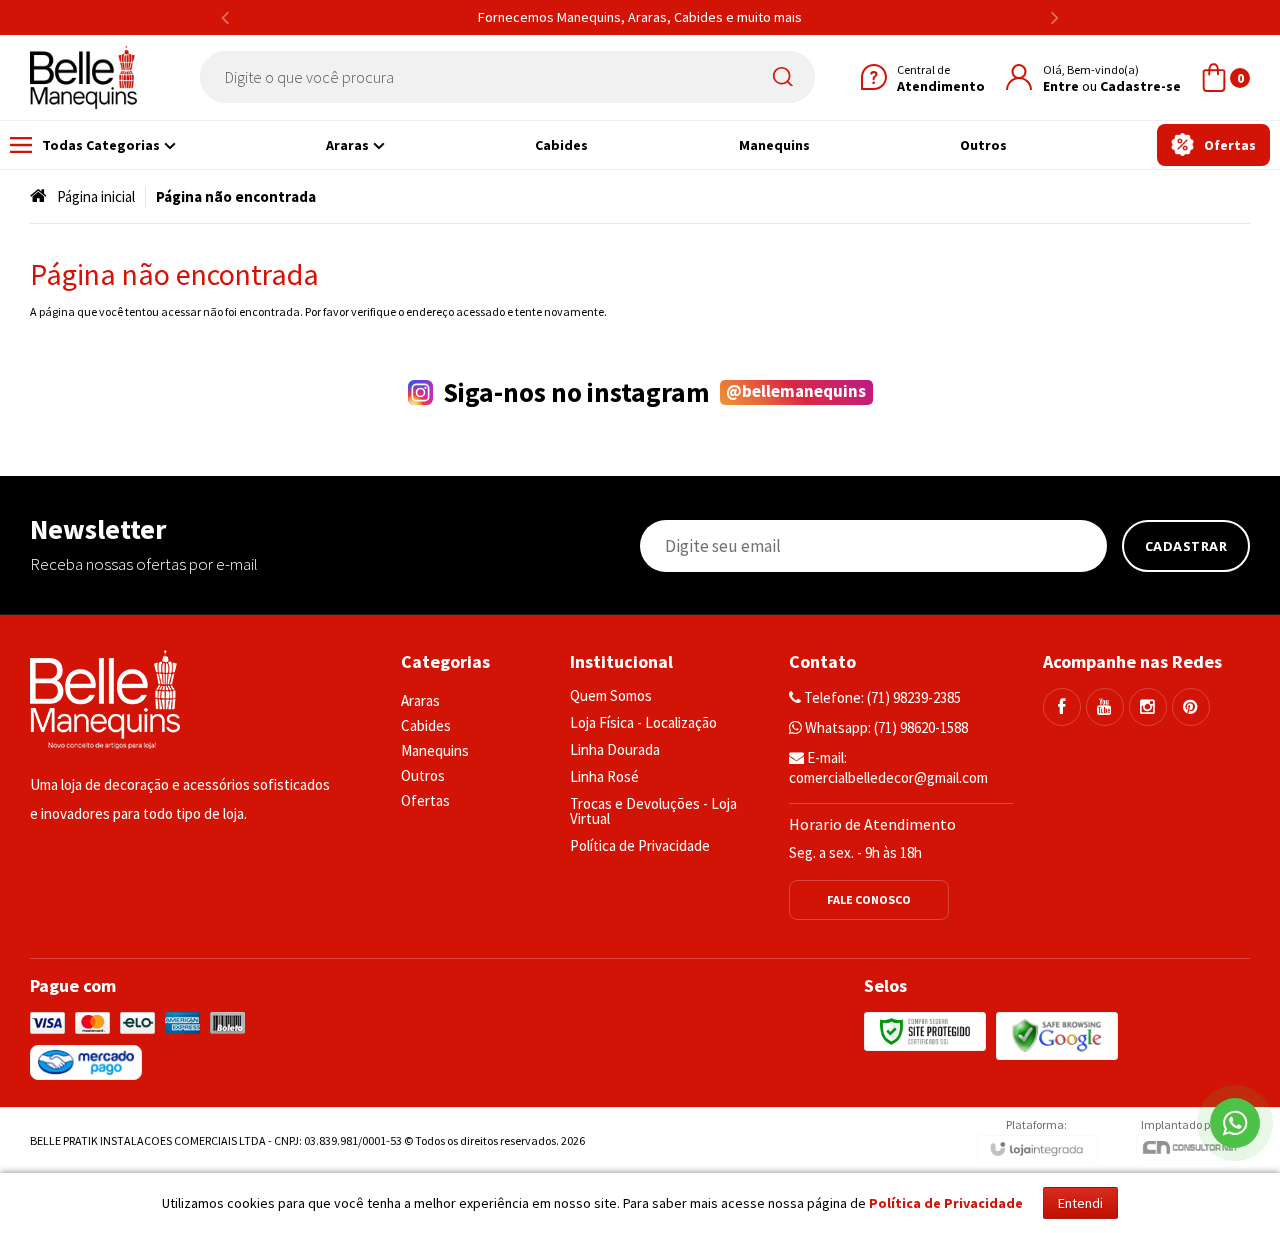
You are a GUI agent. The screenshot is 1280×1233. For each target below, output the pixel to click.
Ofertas (425, 800)
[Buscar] (787, 77)
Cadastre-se (1140, 86)
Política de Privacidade (640, 845)
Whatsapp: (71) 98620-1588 (885, 727)
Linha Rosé (604, 776)
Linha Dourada (615, 749)
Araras (420, 700)
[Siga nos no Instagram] (1148, 707)
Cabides (426, 725)
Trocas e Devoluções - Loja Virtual (653, 811)
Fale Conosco (869, 899)
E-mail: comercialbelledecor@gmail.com (888, 767)
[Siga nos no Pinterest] (1191, 707)
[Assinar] (1186, 546)
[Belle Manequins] (83, 77)
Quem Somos (611, 695)
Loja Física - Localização (643, 722)
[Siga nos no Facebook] (1062, 707)
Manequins (435, 750)
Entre (1061, 86)
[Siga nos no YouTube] (1105, 707)
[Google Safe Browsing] (1057, 1034)
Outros (423, 775)
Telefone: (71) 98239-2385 (881, 697)
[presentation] (225, 17)
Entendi (1080, 1203)
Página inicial (96, 196)
